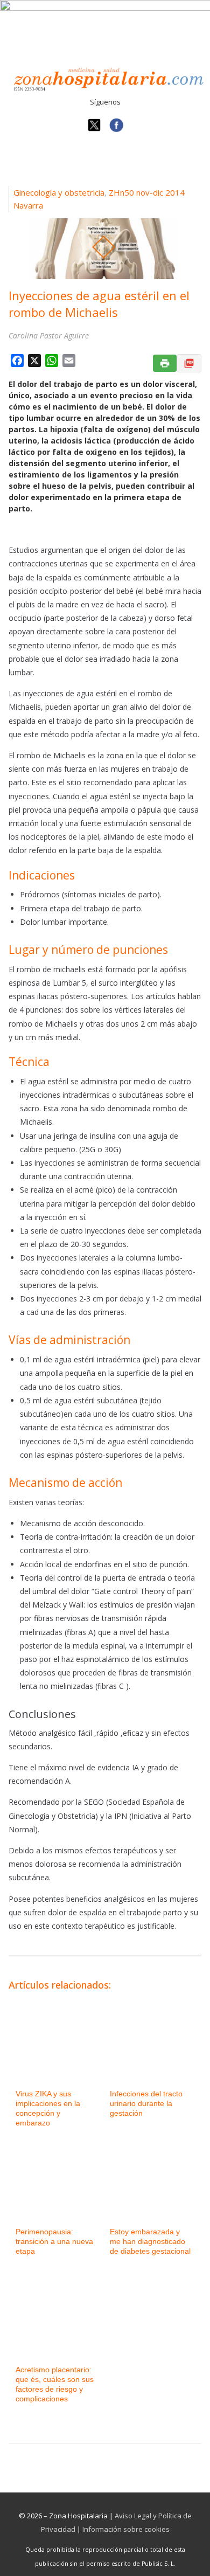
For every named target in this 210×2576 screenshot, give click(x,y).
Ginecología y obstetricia (59, 192)
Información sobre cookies (126, 2529)
